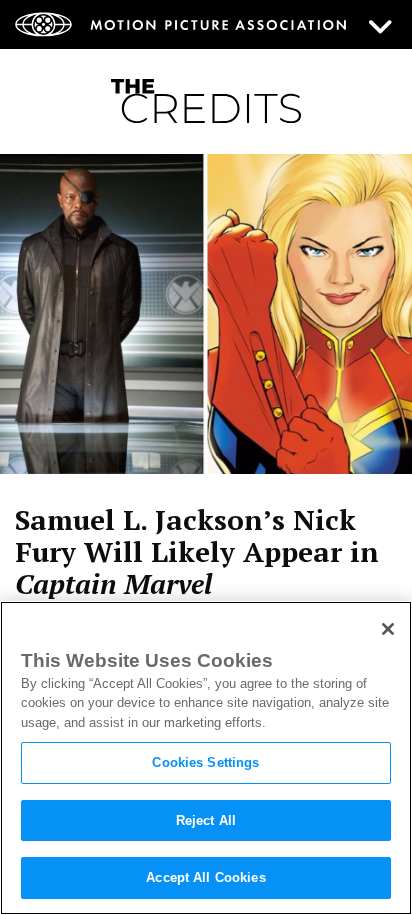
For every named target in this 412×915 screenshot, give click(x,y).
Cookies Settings (205, 762)
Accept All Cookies (205, 877)
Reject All (206, 820)
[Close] (388, 629)
